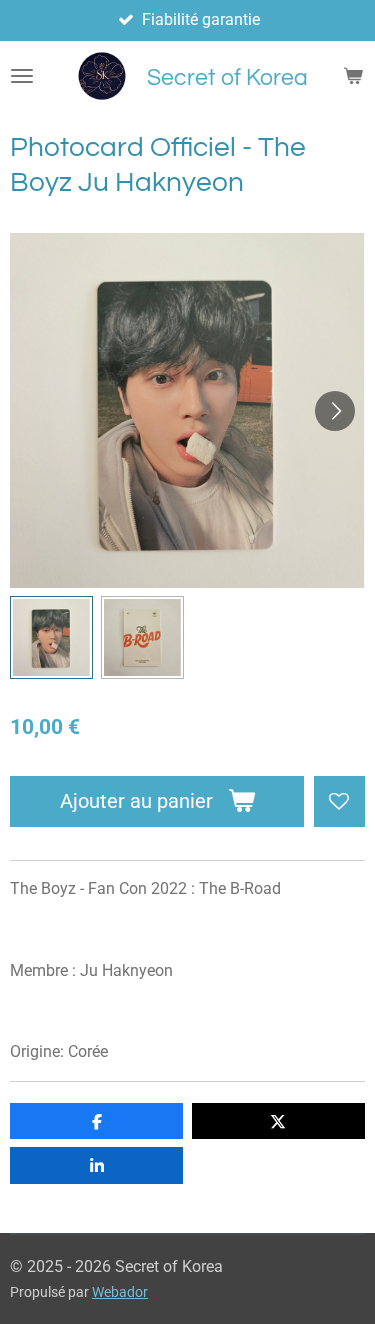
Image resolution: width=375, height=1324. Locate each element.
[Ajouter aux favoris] (339, 801)
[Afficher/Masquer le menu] (22, 76)
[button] (51, 637)
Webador (120, 1292)
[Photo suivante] (335, 411)
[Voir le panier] (353, 76)
